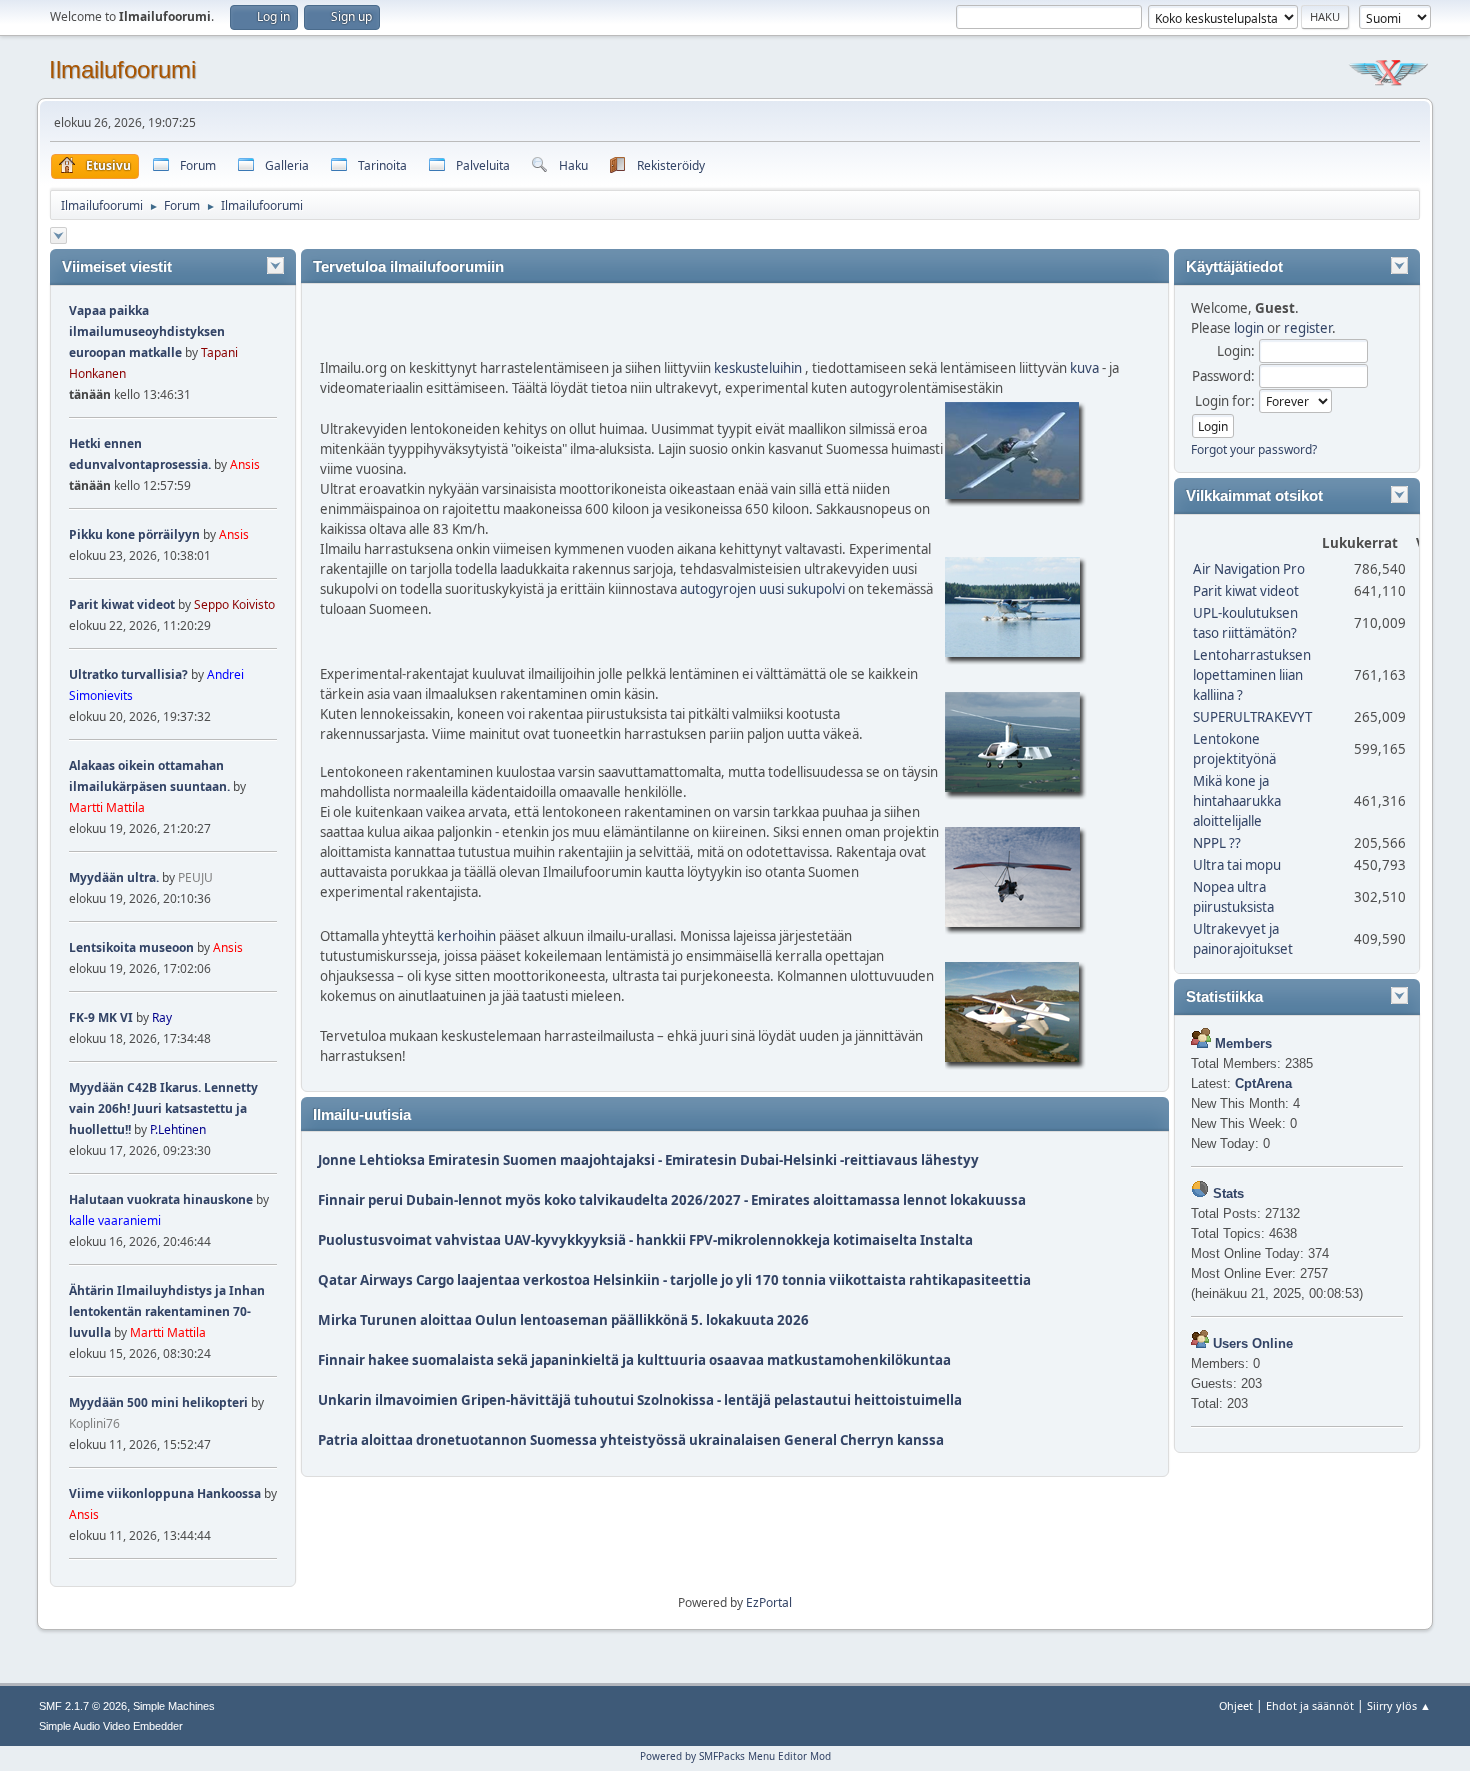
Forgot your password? (1254, 449)
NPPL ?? (1217, 843)
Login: (1236, 351)
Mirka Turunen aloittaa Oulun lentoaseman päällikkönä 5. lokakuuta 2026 (563, 1320)
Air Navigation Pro (1249, 569)
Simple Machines (174, 1706)
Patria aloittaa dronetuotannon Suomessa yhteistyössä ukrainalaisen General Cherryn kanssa (631, 1440)
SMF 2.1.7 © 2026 (83, 1706)
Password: (1223, 376)
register (1308, 328)
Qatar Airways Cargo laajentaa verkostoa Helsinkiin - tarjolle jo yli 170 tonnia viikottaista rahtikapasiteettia (674, 1280)
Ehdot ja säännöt (1310, 1705)
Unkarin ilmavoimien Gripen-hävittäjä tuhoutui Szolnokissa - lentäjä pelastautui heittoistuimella (640, 1400)
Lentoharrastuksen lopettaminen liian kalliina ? (1252, 675)
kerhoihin (466, 936)
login (1249, 328)
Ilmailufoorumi (122, 69)
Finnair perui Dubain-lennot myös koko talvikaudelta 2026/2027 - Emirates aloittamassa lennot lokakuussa (672, 1200)
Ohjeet (1236, 1705)
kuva (1084, 368)
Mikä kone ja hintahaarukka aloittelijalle (1237, 801)
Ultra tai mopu (1237, 865)
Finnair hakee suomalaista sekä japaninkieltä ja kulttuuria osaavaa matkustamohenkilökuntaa (634, 1360)
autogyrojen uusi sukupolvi (762, 589)
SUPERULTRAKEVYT (1252, 717)
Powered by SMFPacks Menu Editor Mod (735, 1756)
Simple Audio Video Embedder (111, 1726)
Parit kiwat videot (1246, 591)
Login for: (1225, 401)
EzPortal (769, 1602)
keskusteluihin (758, 368)
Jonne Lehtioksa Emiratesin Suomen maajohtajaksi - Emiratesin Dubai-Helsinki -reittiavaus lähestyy (648, 1160)
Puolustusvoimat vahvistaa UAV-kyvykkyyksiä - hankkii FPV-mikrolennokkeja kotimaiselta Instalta (645, 1240)
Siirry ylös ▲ (1399, 1705)
